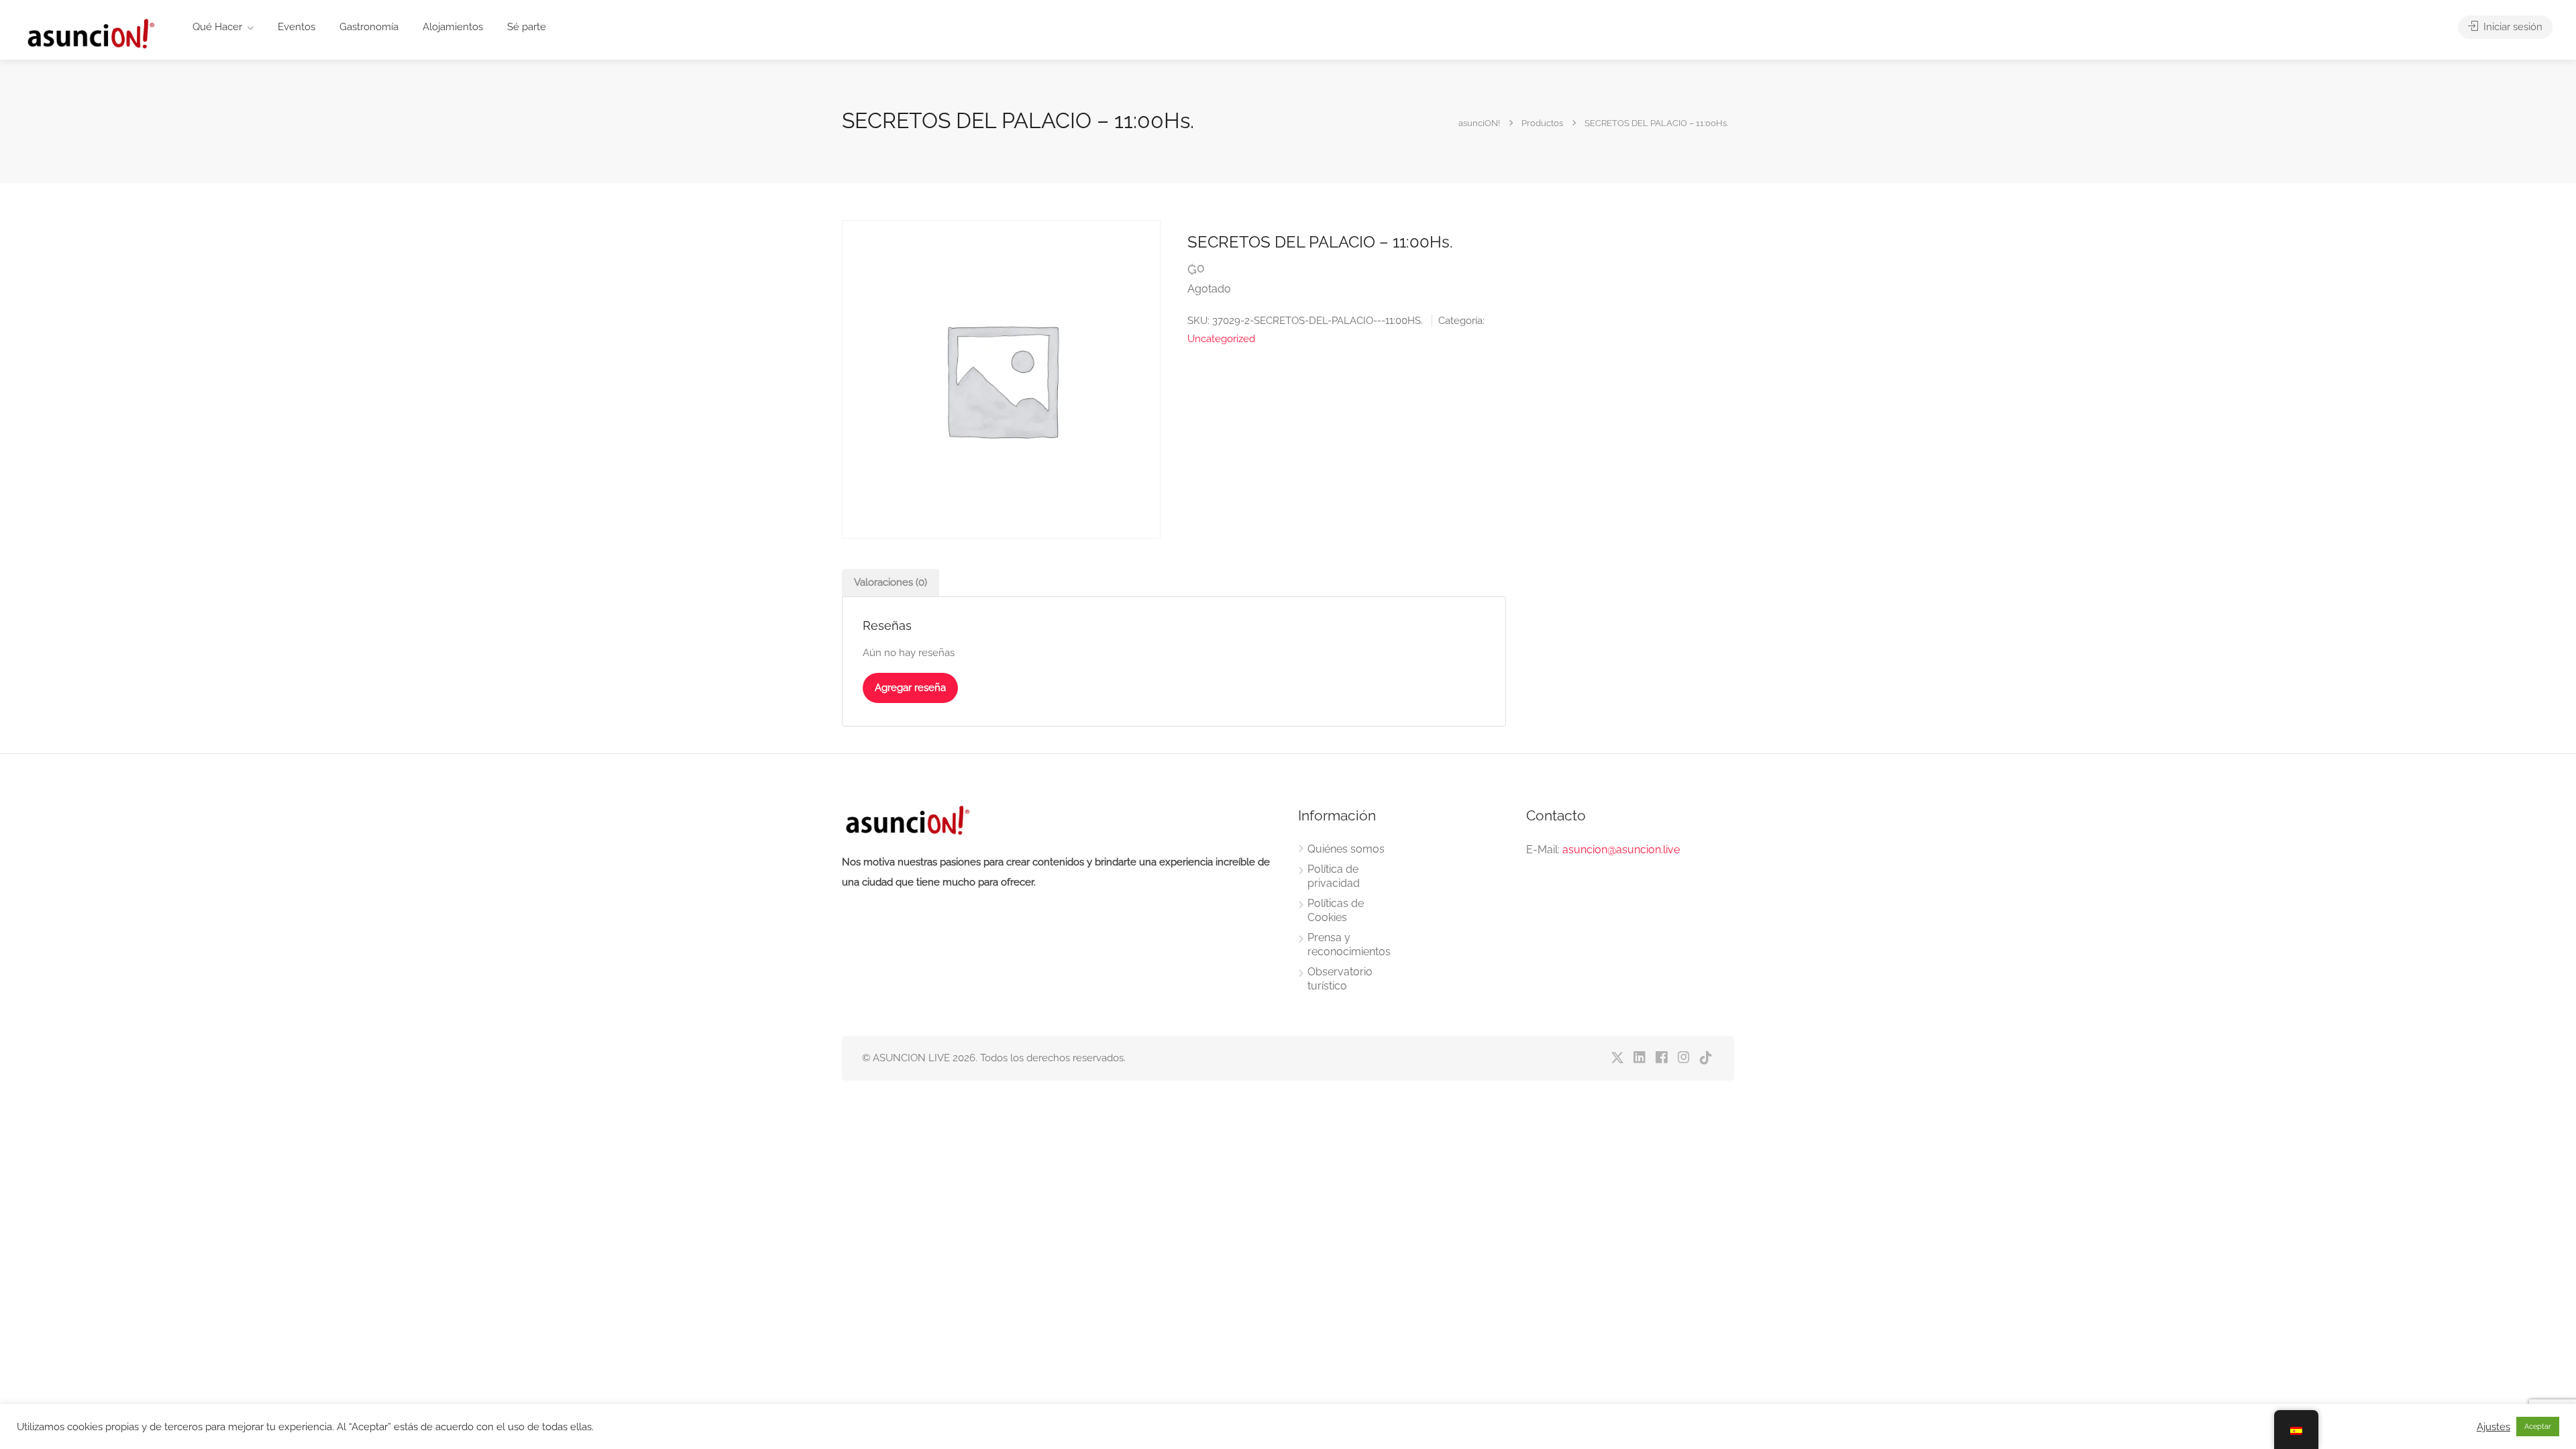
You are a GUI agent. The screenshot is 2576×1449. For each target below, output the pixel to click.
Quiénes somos (1346, 849)
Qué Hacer (217, 27)
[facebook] (1661, 1058)
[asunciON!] (90, 33)
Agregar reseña (910, 688)
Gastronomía (369, 27)
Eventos (297, 27)
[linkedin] (1639, 1058)
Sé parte (527, 27)
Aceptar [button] (2538, 1427)
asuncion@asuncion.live (1621, 850)
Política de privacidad (1334, 876)
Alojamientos (453, 27)
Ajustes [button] (2493, 1427)
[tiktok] (1706, 1058)
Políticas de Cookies (1336, 910)
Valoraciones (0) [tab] (891, 582)
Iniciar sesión (2512, 27)
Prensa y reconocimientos (1349, 945)
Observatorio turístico (1340, 979)
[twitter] (1617, 1058)
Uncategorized (1221, 339)
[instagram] (1683, 1058)
